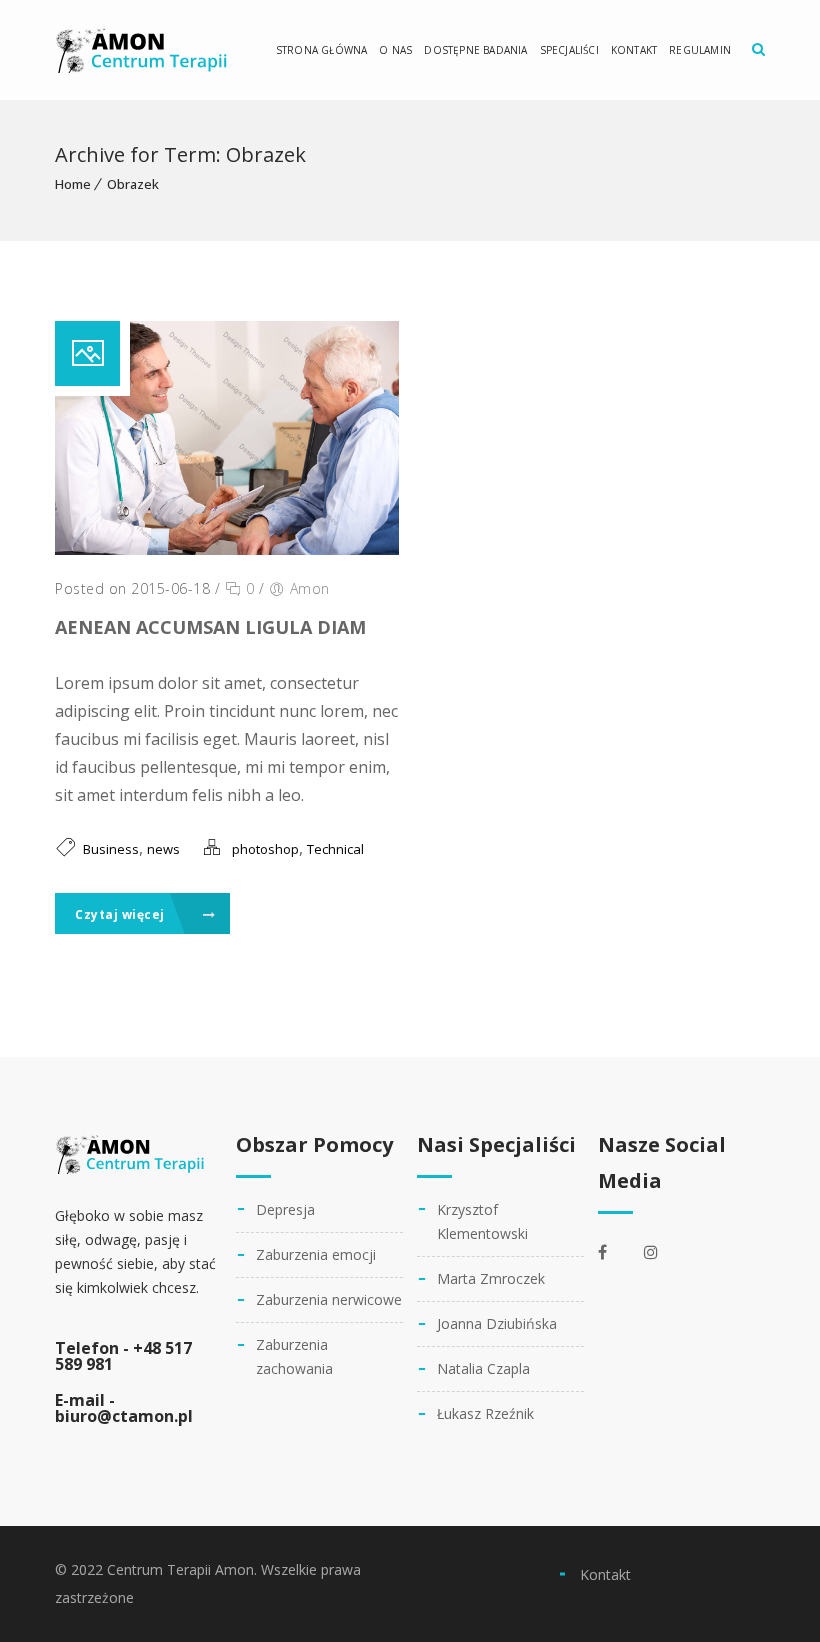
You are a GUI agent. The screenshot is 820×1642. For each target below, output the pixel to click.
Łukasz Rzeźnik (485, 1413)
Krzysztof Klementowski (482, 1221)
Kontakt (634, 50)
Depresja (285, 1209)
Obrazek (133, 184)
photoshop (265, 849)
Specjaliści (569, 50)
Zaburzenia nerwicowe (329, 1299)
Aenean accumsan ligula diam (210, 627)
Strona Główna (322, 50)
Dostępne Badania (475, 50)
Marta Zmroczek (491, 1278)
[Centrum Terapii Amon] (141, 50)
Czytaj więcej (121, 914)
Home (73, 184)
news (163, 849)
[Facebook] (616, 1252)
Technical (335, 849)
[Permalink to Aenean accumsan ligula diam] (227, 549)
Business (111, 849)
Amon (310, 588)
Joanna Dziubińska (497, 1323)
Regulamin (700, 50)
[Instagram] (662, 1252)
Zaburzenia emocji (316, 1254)
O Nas (395, 50)
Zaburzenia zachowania (294, 1356)
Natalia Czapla (483, 1368)
